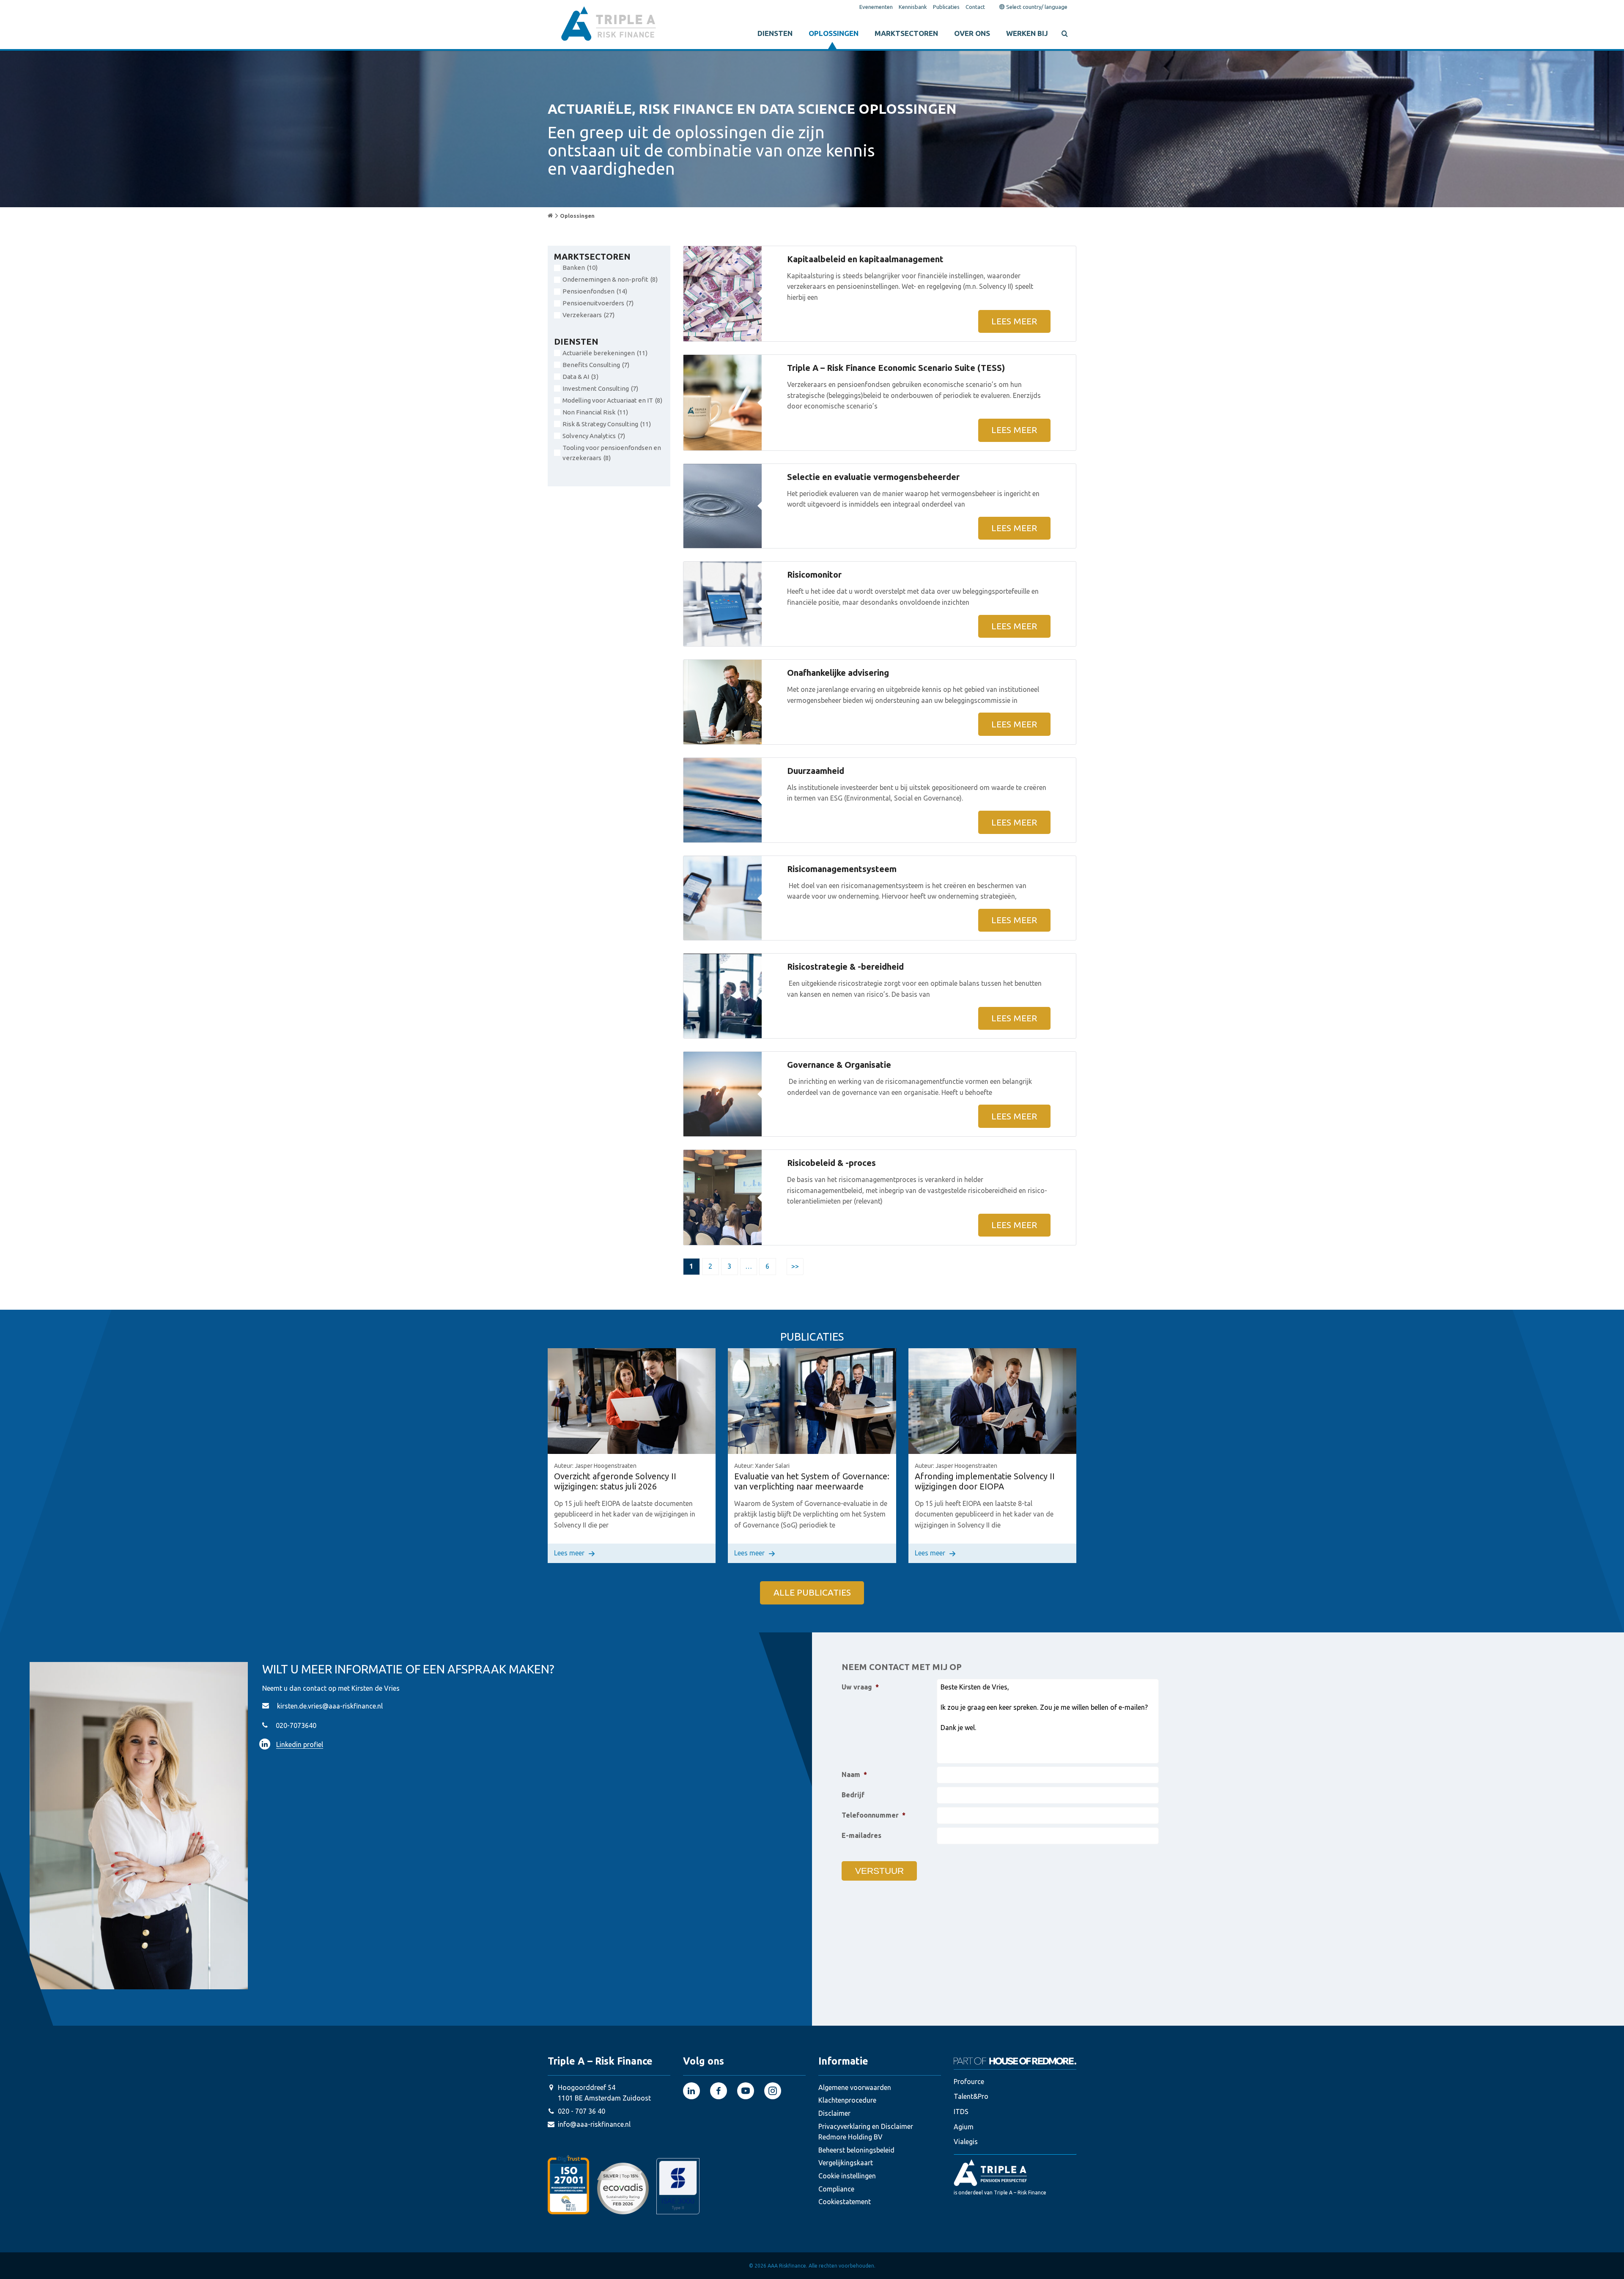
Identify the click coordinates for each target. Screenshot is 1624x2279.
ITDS (961, 2112)
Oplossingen (834, 33)
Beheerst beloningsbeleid (856, 2150)
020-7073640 (296, 1725)
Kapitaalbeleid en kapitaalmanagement (865, 259)
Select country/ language (1036, 7)
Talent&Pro (971, 2097)
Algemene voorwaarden (855, 2087)
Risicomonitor (814, 575)
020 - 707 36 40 (582, 2111)
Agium (964, 2127)
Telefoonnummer (874, 1815)
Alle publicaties (812, 1593)
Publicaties (946, 7)
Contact (975, 7)
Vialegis (966, 2142)
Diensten (775, 33)
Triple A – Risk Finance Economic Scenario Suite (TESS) (896, 368)
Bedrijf (853, 1795)
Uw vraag (860, 1687)
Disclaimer (834, 2113)
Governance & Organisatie (839, 1065)
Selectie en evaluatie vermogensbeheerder (873, 477)
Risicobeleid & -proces (831, 1163)
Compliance (836, 2189)
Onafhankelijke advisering (838, 673)
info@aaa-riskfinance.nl (594, 2124)
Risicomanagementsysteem (842, 869)
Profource (969, 2082)
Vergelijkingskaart (846, 2163)
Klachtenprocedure (847, 2101)
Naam (854, 1774)
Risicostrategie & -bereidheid (845, 967)
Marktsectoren (906, 33)
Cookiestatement (845, 2202)
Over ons (972, 33)
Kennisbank (913, 7)
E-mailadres (861, 1835)
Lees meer (1014, 321)
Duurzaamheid (816, 771)
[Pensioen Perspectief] (1015, 2172)
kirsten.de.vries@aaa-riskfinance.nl (330, 1706)
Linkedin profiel (300, 1744)
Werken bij (1027, 33)
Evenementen (876, 7)
